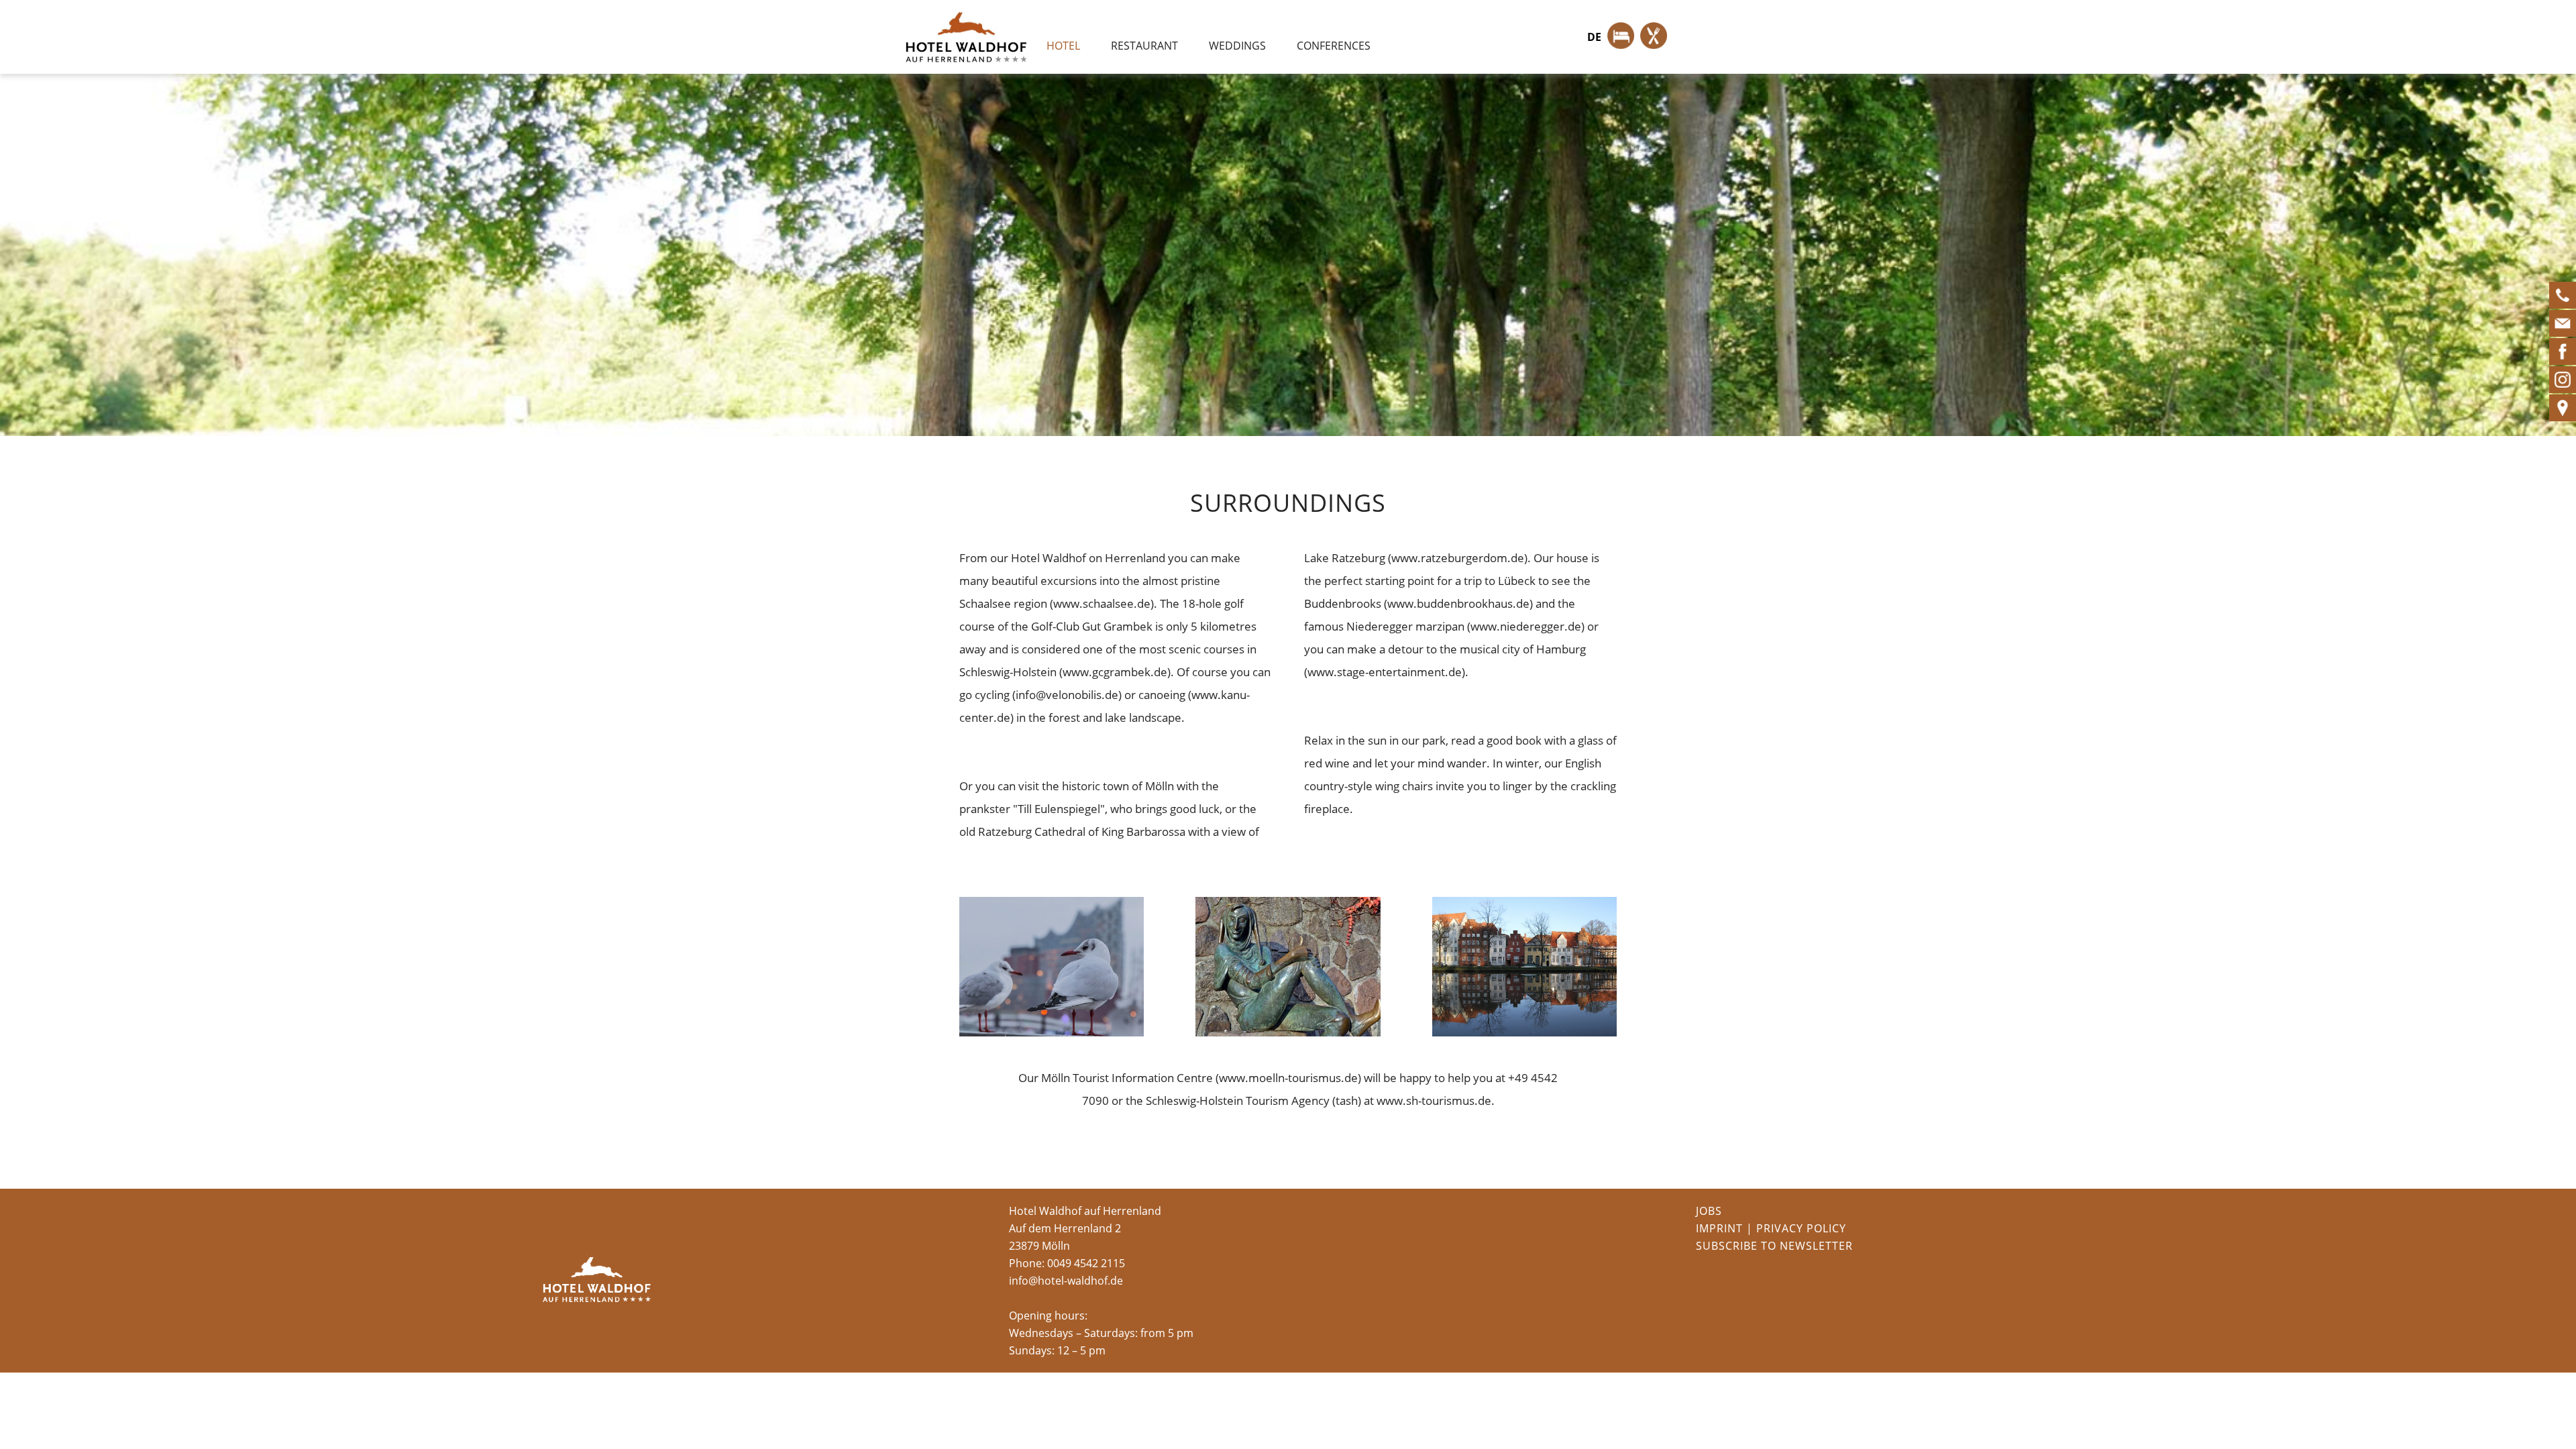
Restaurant (1144, 46)
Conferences (1334, 46)
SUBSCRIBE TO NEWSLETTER (1774, 1246)
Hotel (1063, 46)
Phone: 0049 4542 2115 (1067, 1263)
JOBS (1709, 1211)
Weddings (1237, 46)
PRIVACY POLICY (1801, 1228)
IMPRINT (1719, 1228)
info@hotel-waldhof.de (1066, 1281)
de (1594, 37)
